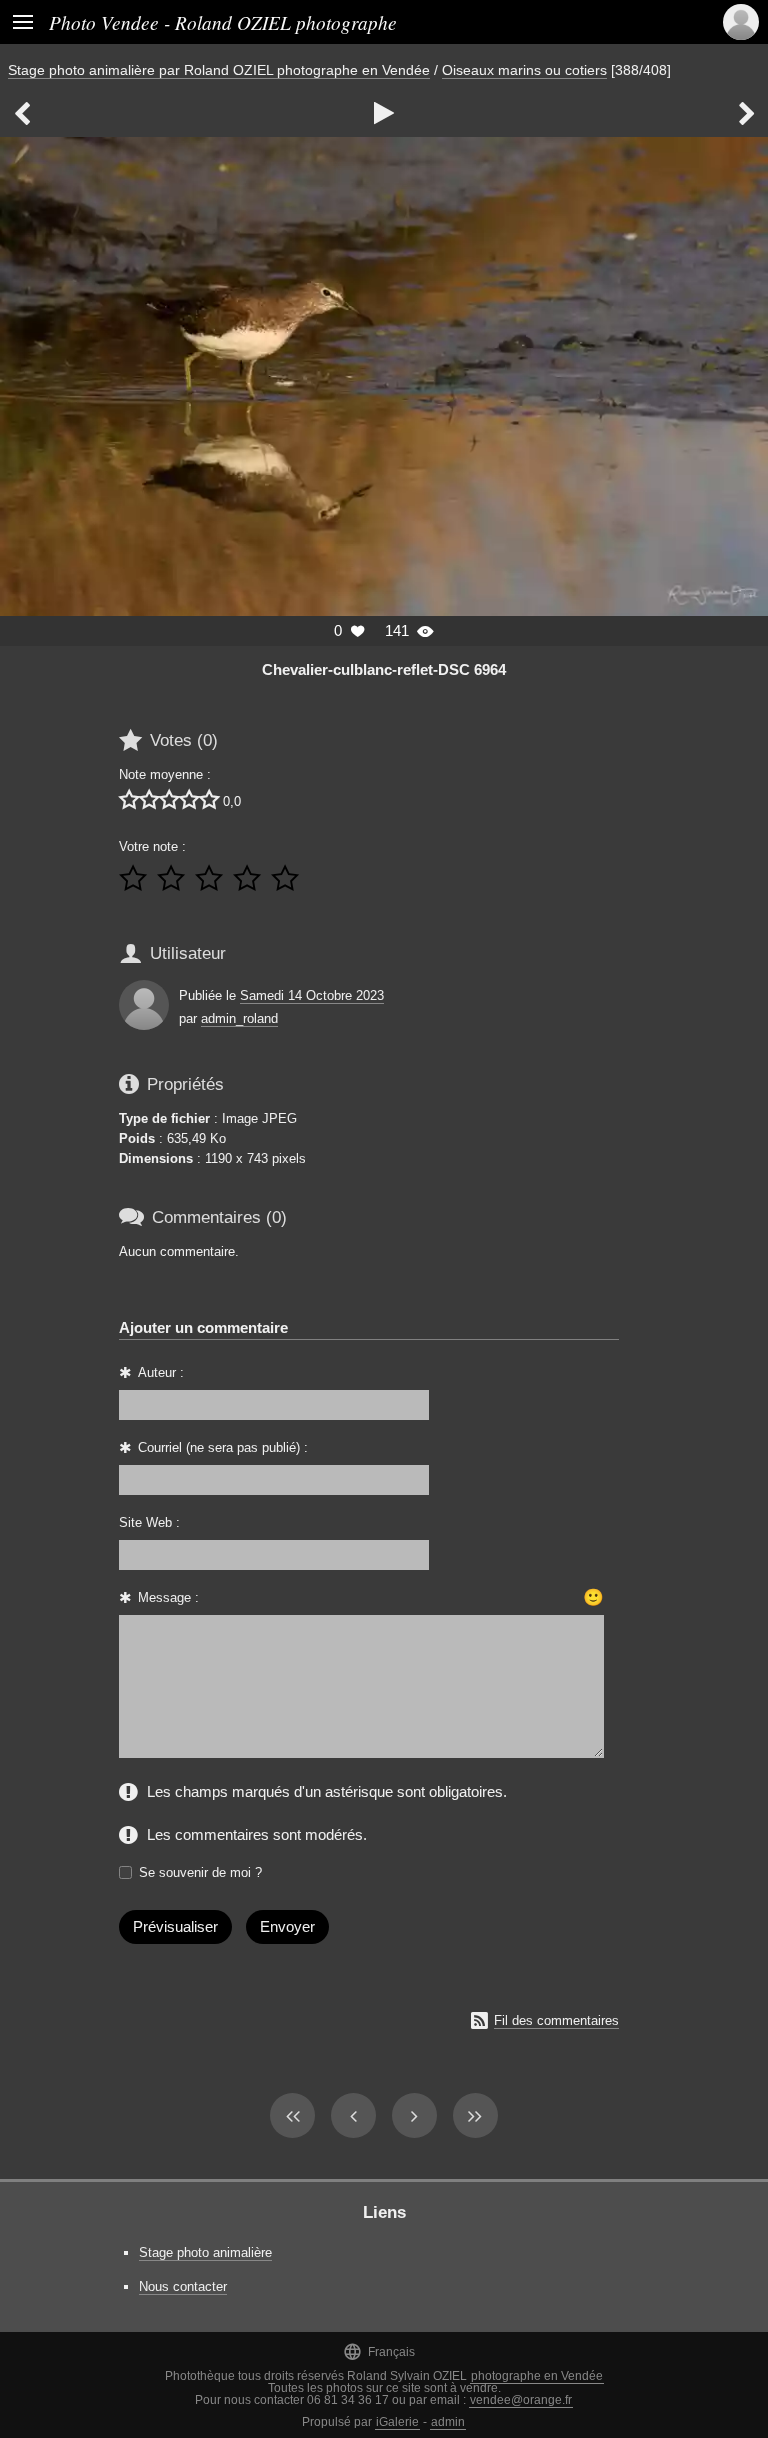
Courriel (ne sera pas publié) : (223, 1447)
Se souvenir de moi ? (200, 1872)
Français (379, 2351)
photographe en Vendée (537, 2376)
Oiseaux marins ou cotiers (524, 70)
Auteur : (161, 1372)
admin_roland (239, 1018)
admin (448, 2422)
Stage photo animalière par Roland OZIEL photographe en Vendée (219, 70)
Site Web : (149, 1522)
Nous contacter (183, 2286)
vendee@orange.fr (521, 2400)
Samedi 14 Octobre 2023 (312, 995)
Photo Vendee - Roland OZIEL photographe (223, 22)
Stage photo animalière (205, 2252)
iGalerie (397, 2422)
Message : (168, 1597)
